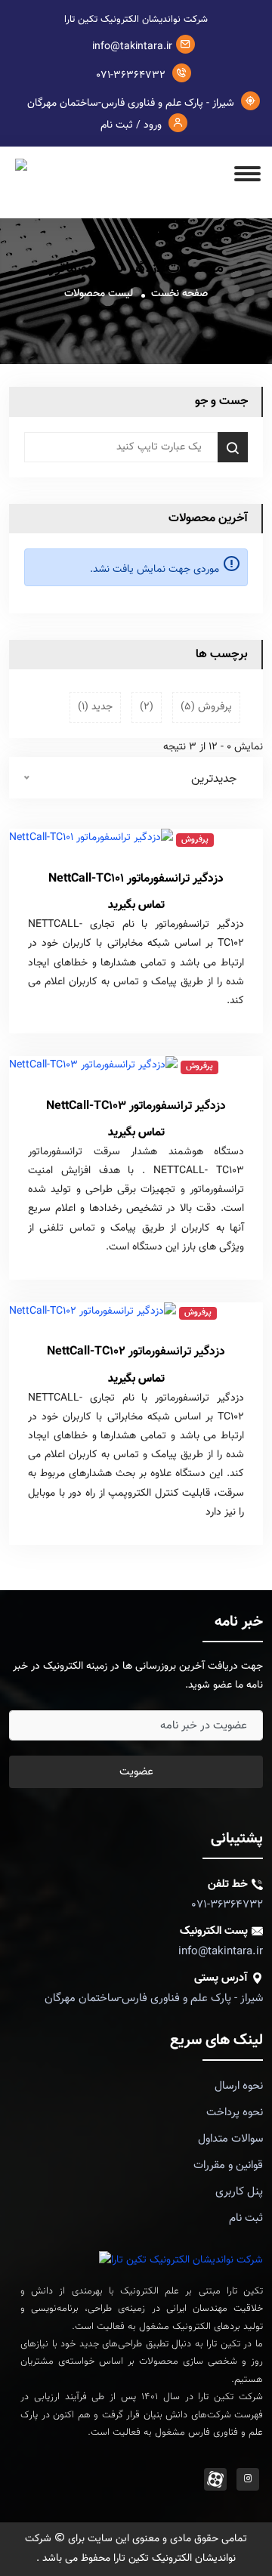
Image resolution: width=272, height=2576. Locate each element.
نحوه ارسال (239, 2086)
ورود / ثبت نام (133, 125)
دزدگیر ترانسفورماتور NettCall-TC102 (136, 1352)
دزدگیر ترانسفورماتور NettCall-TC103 (136, 1106)
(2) (147, 707)
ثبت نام (246, 2218)
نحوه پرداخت (235, 2113)
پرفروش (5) (206, 707)
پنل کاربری (239, 2192)
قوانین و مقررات (228, 2165)
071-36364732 (132, 76)
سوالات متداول (230, 2139)
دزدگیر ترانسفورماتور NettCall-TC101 (136, 879)
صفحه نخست (179, 294)
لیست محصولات (99, 294)
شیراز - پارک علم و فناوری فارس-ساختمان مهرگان (132, 103)
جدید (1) (95, 707)
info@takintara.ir (132, 47)
